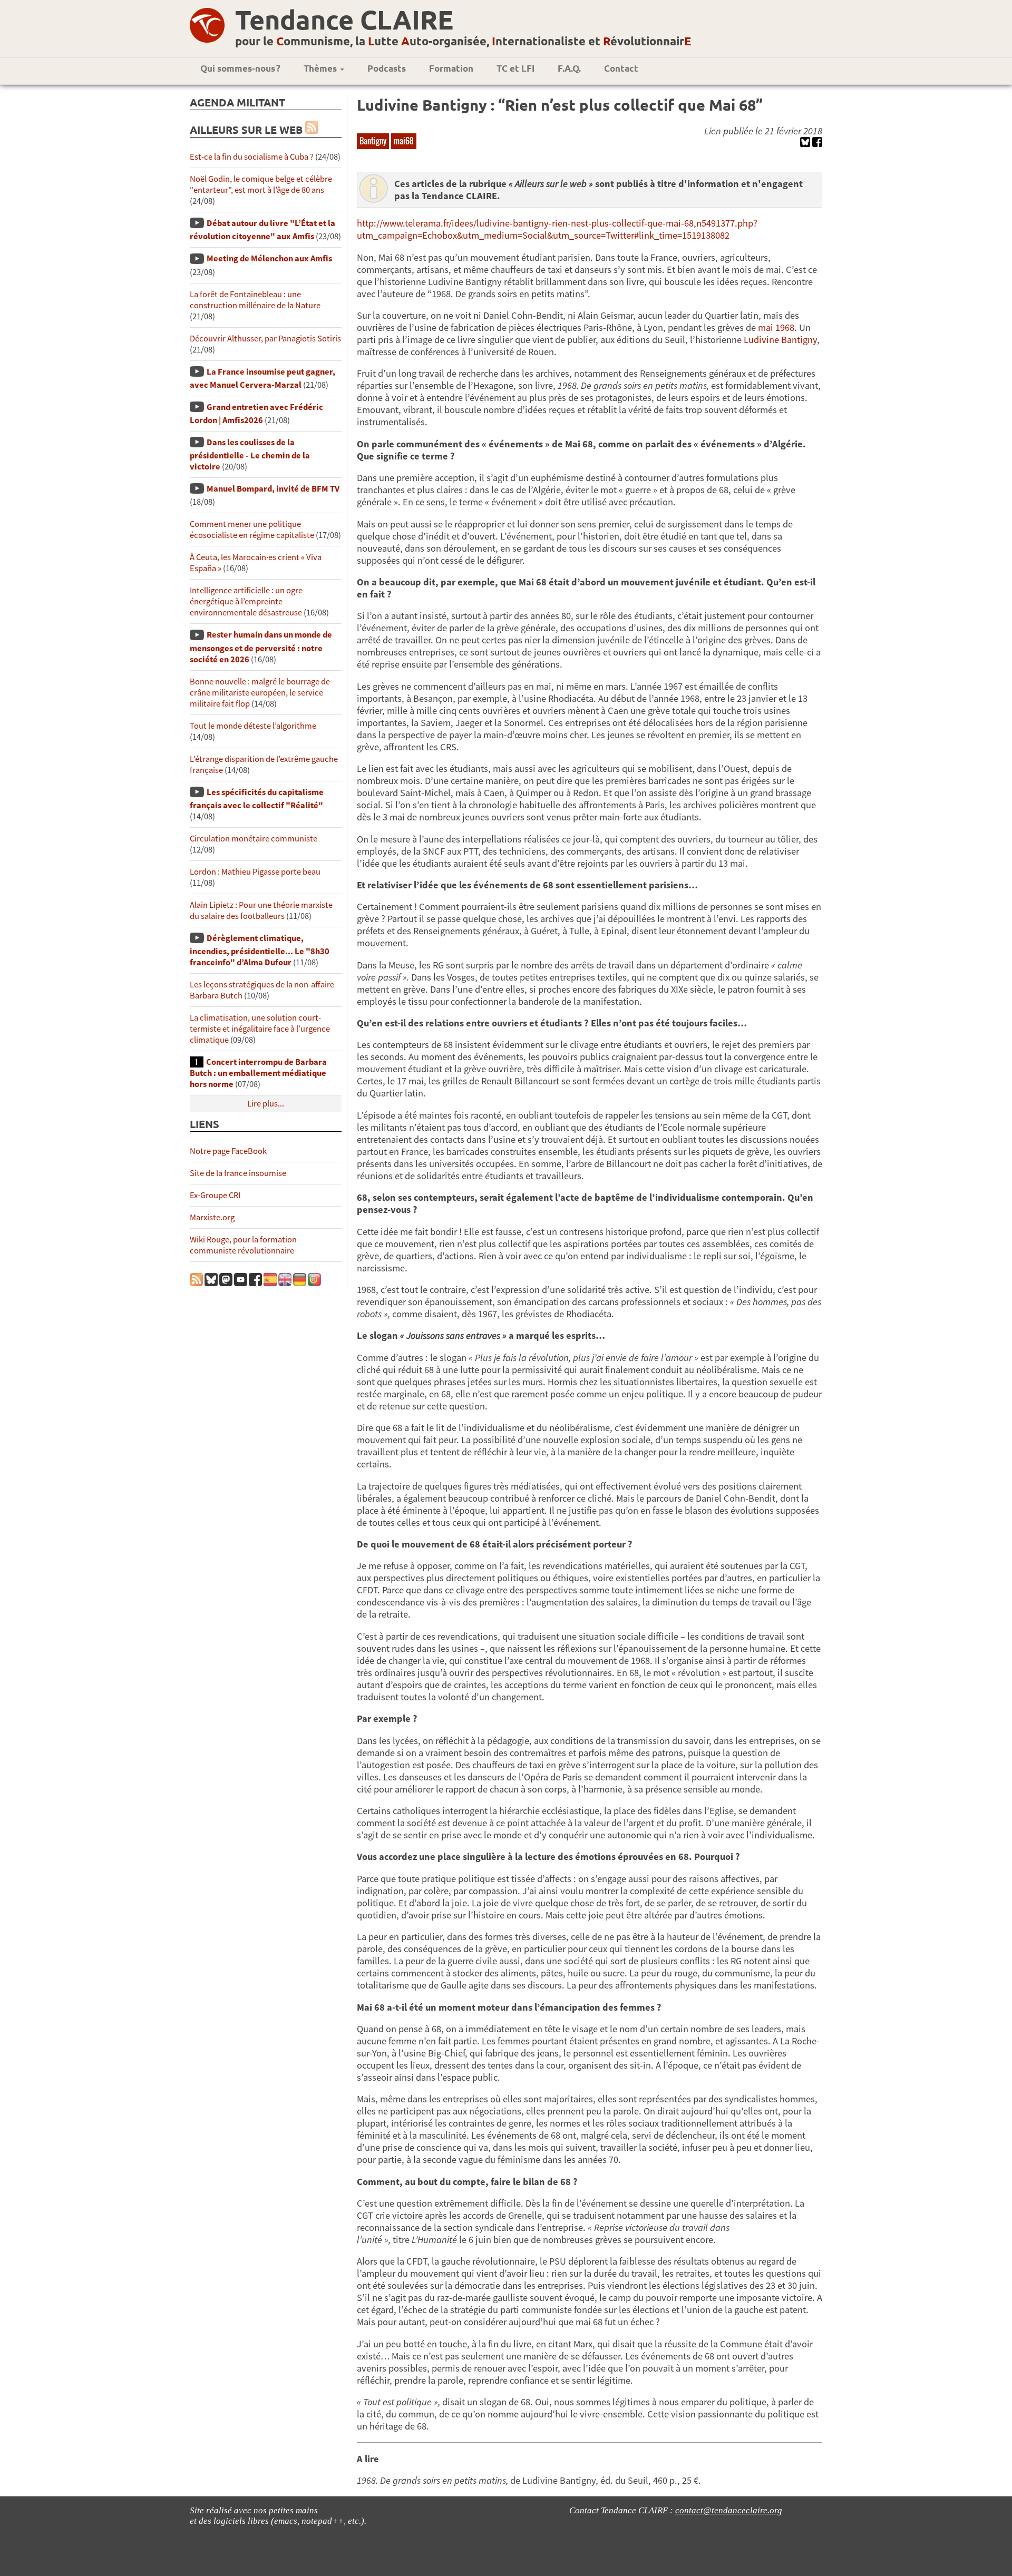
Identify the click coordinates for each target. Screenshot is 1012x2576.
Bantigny (373, 141)
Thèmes (321, 68)
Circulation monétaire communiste (254, 839)
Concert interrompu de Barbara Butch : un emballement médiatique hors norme (258, 1073)
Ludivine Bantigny (780, 340)
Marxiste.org (212, 1217)
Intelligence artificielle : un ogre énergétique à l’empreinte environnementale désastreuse (246, 601)
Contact (621, 68)
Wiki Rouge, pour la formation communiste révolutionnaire (243, 1245)
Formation (451, 68)
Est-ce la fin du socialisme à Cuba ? (252, 157)
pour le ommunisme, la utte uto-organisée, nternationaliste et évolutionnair (463, 41)
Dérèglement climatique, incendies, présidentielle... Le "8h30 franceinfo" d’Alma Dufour (260, 950)
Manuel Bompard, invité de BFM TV (273, 489)
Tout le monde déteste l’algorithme (253, 726)
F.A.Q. (569, 68)
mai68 (404, 141)
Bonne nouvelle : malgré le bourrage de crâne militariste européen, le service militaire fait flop (260, 693)
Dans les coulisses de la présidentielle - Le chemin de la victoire (250, 454)
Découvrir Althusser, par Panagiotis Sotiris (265, 339)
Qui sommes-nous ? (240, 68)
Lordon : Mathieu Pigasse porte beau (255, 872)
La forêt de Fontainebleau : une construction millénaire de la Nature (255, 300)
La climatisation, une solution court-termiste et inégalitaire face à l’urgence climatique (260, 1029)
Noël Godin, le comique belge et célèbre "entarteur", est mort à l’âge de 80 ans (261, 184)
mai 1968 (776, 327)
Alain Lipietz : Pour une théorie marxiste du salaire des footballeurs (261, 910)
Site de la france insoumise (238, 1173)
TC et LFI (515, 68)
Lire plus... (266, 1104)
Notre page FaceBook (228, 1151)
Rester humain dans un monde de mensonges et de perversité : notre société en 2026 (261, 647)
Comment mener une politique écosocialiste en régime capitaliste (252, 530)
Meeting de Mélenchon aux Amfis (269, 258)
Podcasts (387, 68)
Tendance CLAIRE (344, 19)
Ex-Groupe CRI (215, 1195)
